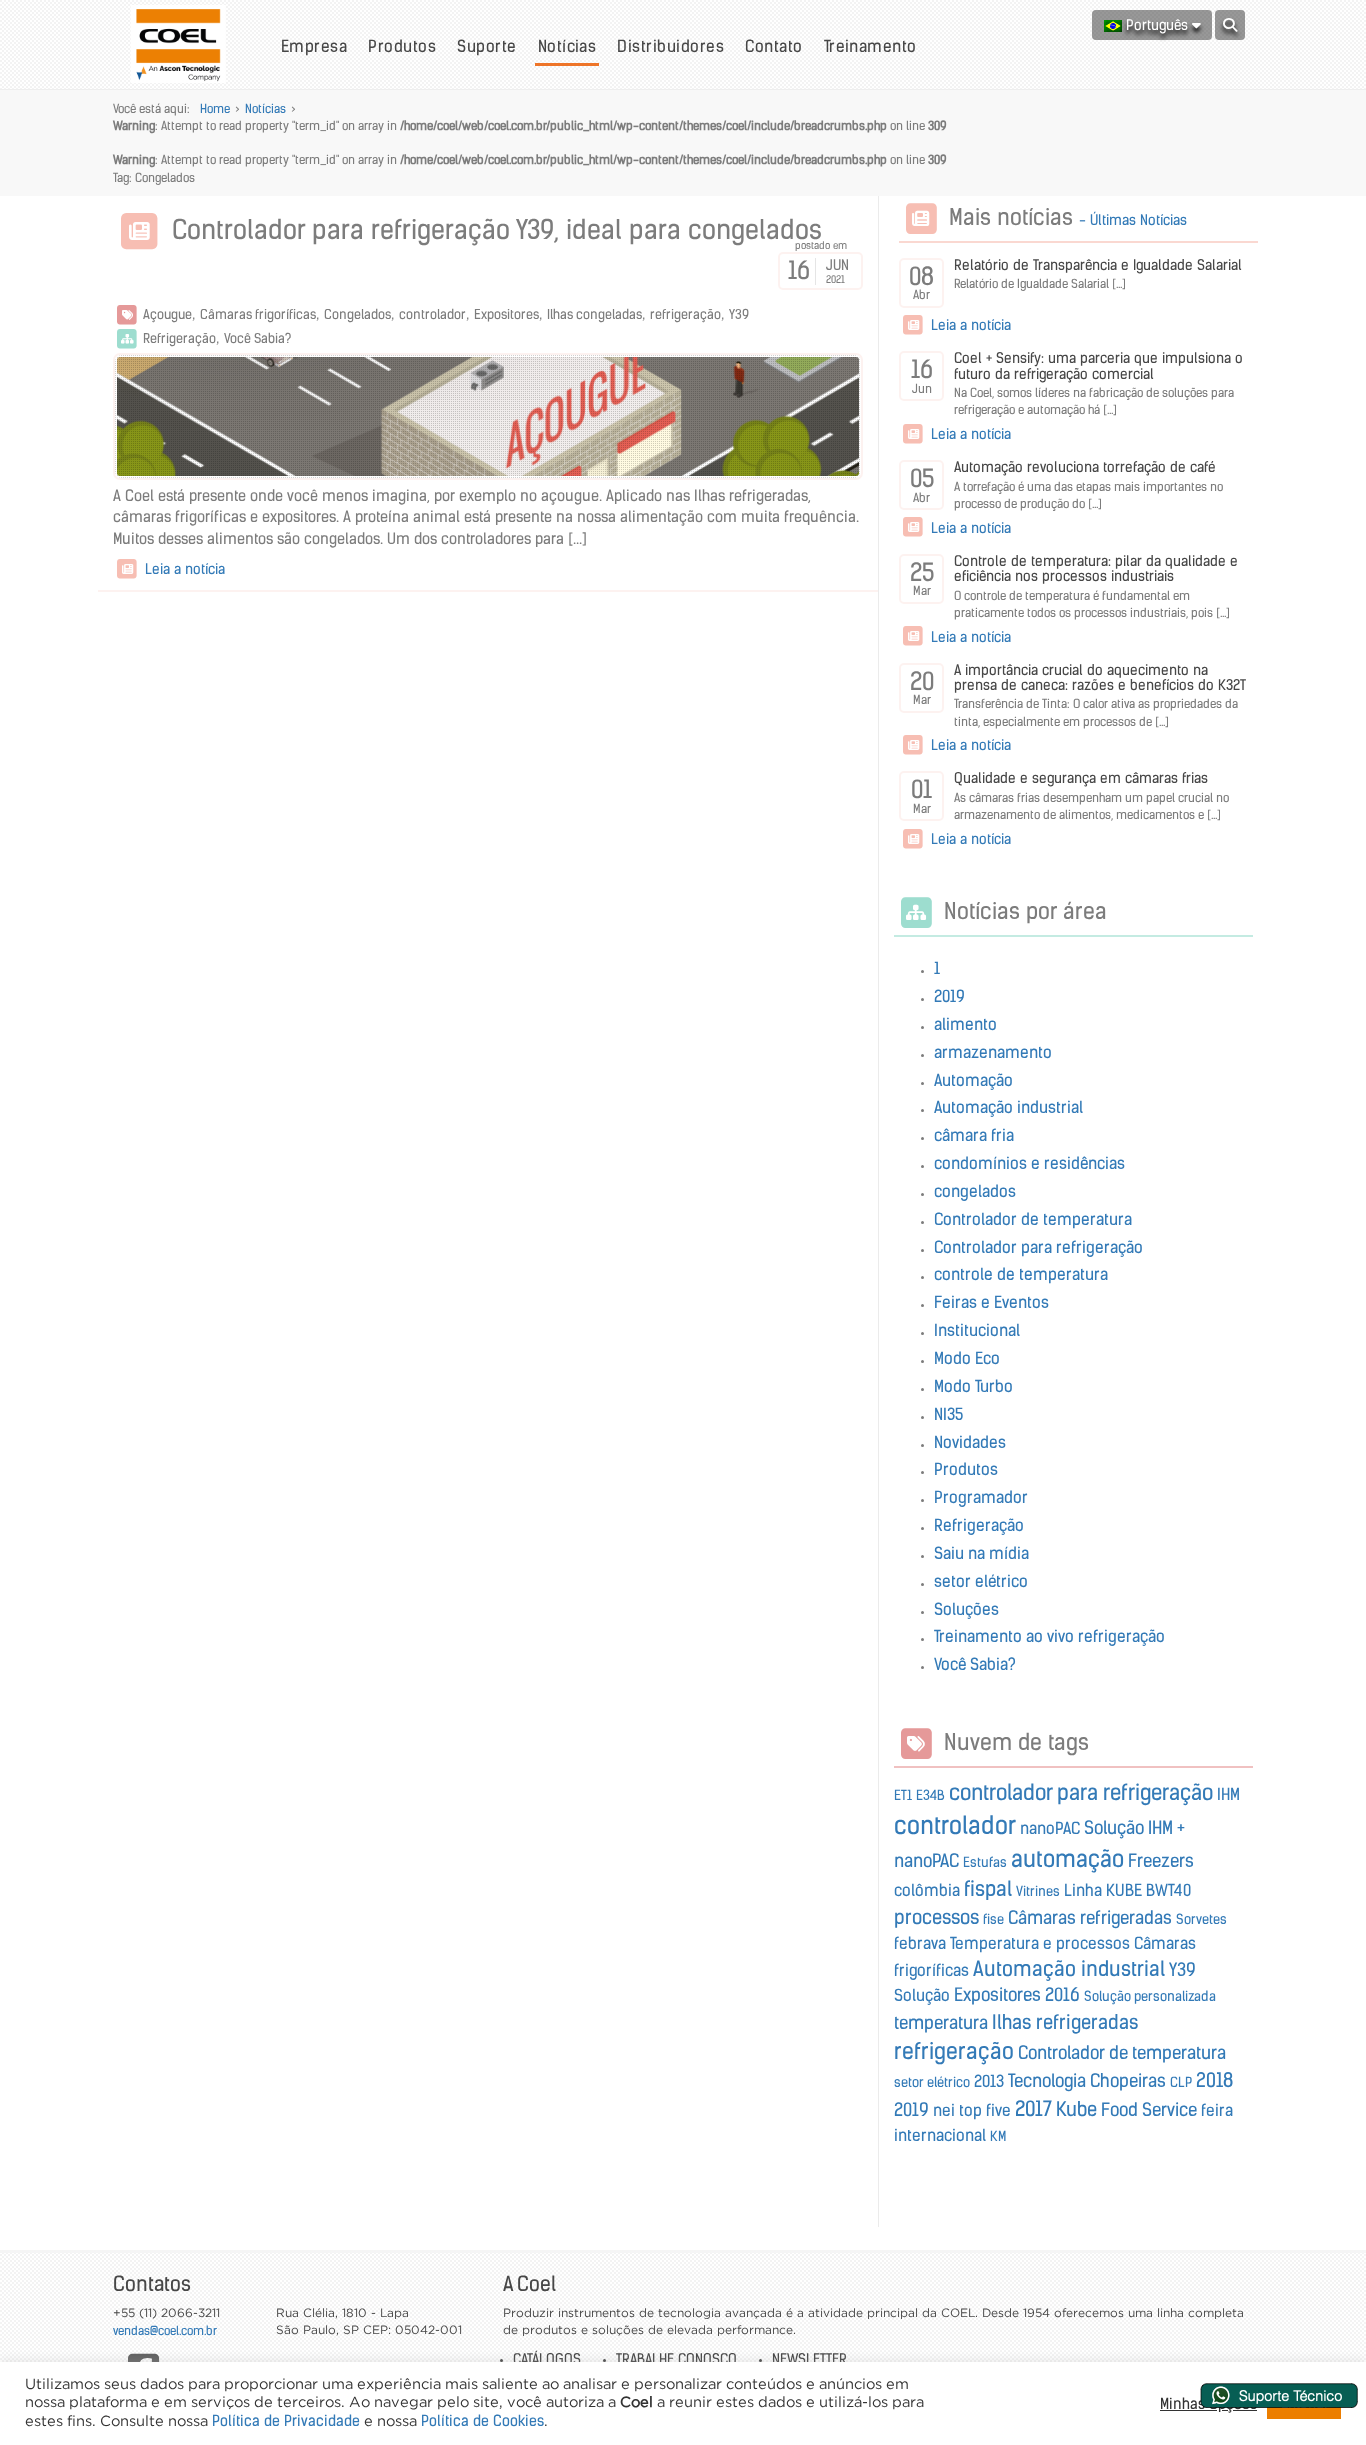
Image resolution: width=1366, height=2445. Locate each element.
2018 (1214, 2080)
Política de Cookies (482, 2421)
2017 (1033, 2108)
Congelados (357, 314)
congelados (975, 1191)
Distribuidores (670, 46)
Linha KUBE (1103, 1890)
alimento (965, 1024)
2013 (989, 2081)
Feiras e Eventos (991, 1302)
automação (1067, 1859)
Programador (981, 1497)
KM (998, 2136)
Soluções (966, 1609)
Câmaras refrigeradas (1090, 1918)
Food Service (1149, 2110)
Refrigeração (179, 338)
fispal (988, 1888)
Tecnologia (1047, 2081)
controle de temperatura (1021, 1274)
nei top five (972, 2110)
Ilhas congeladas (594, 314)
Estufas (985, 1862)
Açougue (167, 314)
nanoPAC (1050, 1828)
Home (215, 108)
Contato (773, 46)
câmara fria (974, 1135)
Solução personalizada (1150, 1996)
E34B (930, 1795)
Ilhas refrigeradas (1065, 2022)
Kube (1076, 2109)
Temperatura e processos (1040, 1943)
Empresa (314, 46)
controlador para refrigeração (1081, 1792)
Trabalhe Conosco (676, 2359)
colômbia (927, 1890)
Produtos (402, 46)
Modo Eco (967, 1358)
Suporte (486, 46)
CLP (1181, 2082)
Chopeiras (1128, 2081)
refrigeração (685, 314)
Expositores (506, 314)
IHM (1228, 1794)
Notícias (567, 46)
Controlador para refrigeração (1038, 1247)
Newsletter (809, 2359)
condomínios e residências (1029, 1163)
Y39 (739, 314)
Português (1157, 25)
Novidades (970, 1442)
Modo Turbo (973, 1386)
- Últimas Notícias (1133, 220)
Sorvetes (1201, 1919)
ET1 (903, 1795)
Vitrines (1038, 1891)
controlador (432, 314)
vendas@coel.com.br (165, 2330)
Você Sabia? (257, 338)
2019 (949, 996)
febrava (920, 1943)
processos (936, 1917)
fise (993, 1919)
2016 (1062, 1995)
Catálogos (547, 2359)
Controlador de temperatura (1033, 1219)
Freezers (1161, 1861)
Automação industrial (1008, 1107)
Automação (973, 1080)
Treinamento (870, 46)
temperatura (941, 2023)
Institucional (977, 1330)
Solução (922, 1995)
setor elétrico (981, 1581)
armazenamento (993, 1052)
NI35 (948, 1414)
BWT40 (1168, 1890)
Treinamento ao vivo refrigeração (1049, 1636)
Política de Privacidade (286, 2421)
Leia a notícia (183, 569)
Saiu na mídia (981, 1553)
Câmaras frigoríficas (258, 314)
